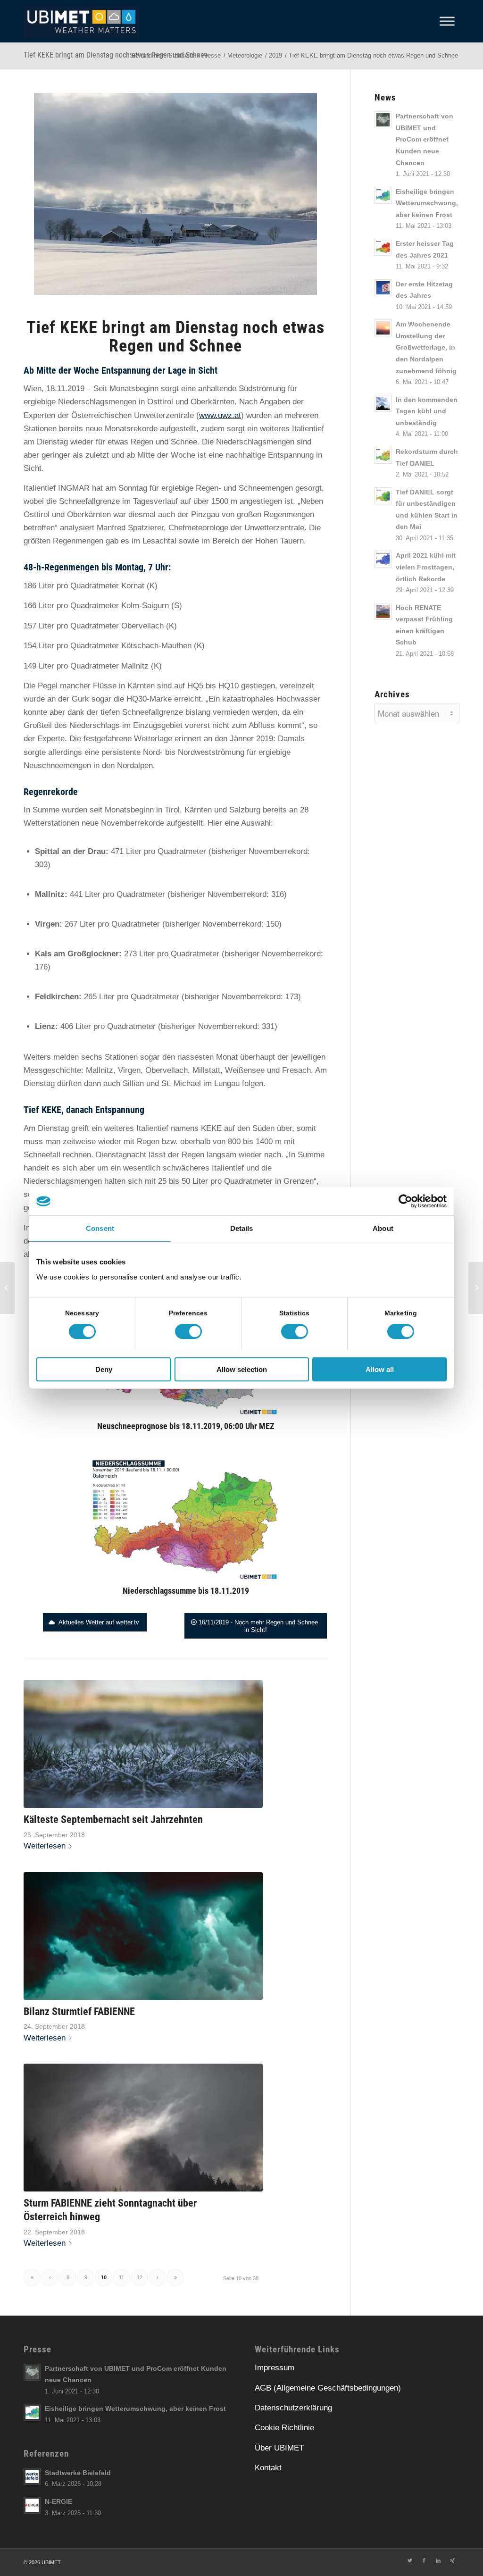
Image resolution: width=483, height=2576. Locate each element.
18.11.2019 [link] (65, 389)
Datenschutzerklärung (293, 2408)
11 (121, 2277)
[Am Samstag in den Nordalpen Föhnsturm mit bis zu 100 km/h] (476, 1288)
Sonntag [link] (133, 488)
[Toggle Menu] (447, 21)
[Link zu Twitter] (410, 2560)
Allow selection (242, 1369)
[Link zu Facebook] (424, 2560)
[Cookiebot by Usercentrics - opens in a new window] (405, 1201)
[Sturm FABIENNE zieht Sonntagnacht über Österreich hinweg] (143, 2128)
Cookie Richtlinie (284, 2428)
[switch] (188, 1331)
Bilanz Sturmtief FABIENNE (79, 2011)
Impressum (275, 2368)
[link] (65, 389)
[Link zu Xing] (452, 2560)
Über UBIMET (279, 2448)
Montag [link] (129, 567)
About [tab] (383, 1228)
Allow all (380, 1369)
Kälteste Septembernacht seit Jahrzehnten (113, 1819)
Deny (104, 1369)
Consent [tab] (100, 1228)
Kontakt (268, 2468)
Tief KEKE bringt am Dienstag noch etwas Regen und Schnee (116, 55)
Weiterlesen (45, 1846)
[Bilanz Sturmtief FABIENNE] (143, 1936)
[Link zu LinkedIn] (438, 2560)
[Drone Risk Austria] (7, 1288)
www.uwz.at (220, 415)
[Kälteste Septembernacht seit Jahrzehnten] (143, 1744)
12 (140, 2277)
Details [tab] (242, 1228)
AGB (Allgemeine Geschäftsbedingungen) (328, 2388)
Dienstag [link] (52, 442)
